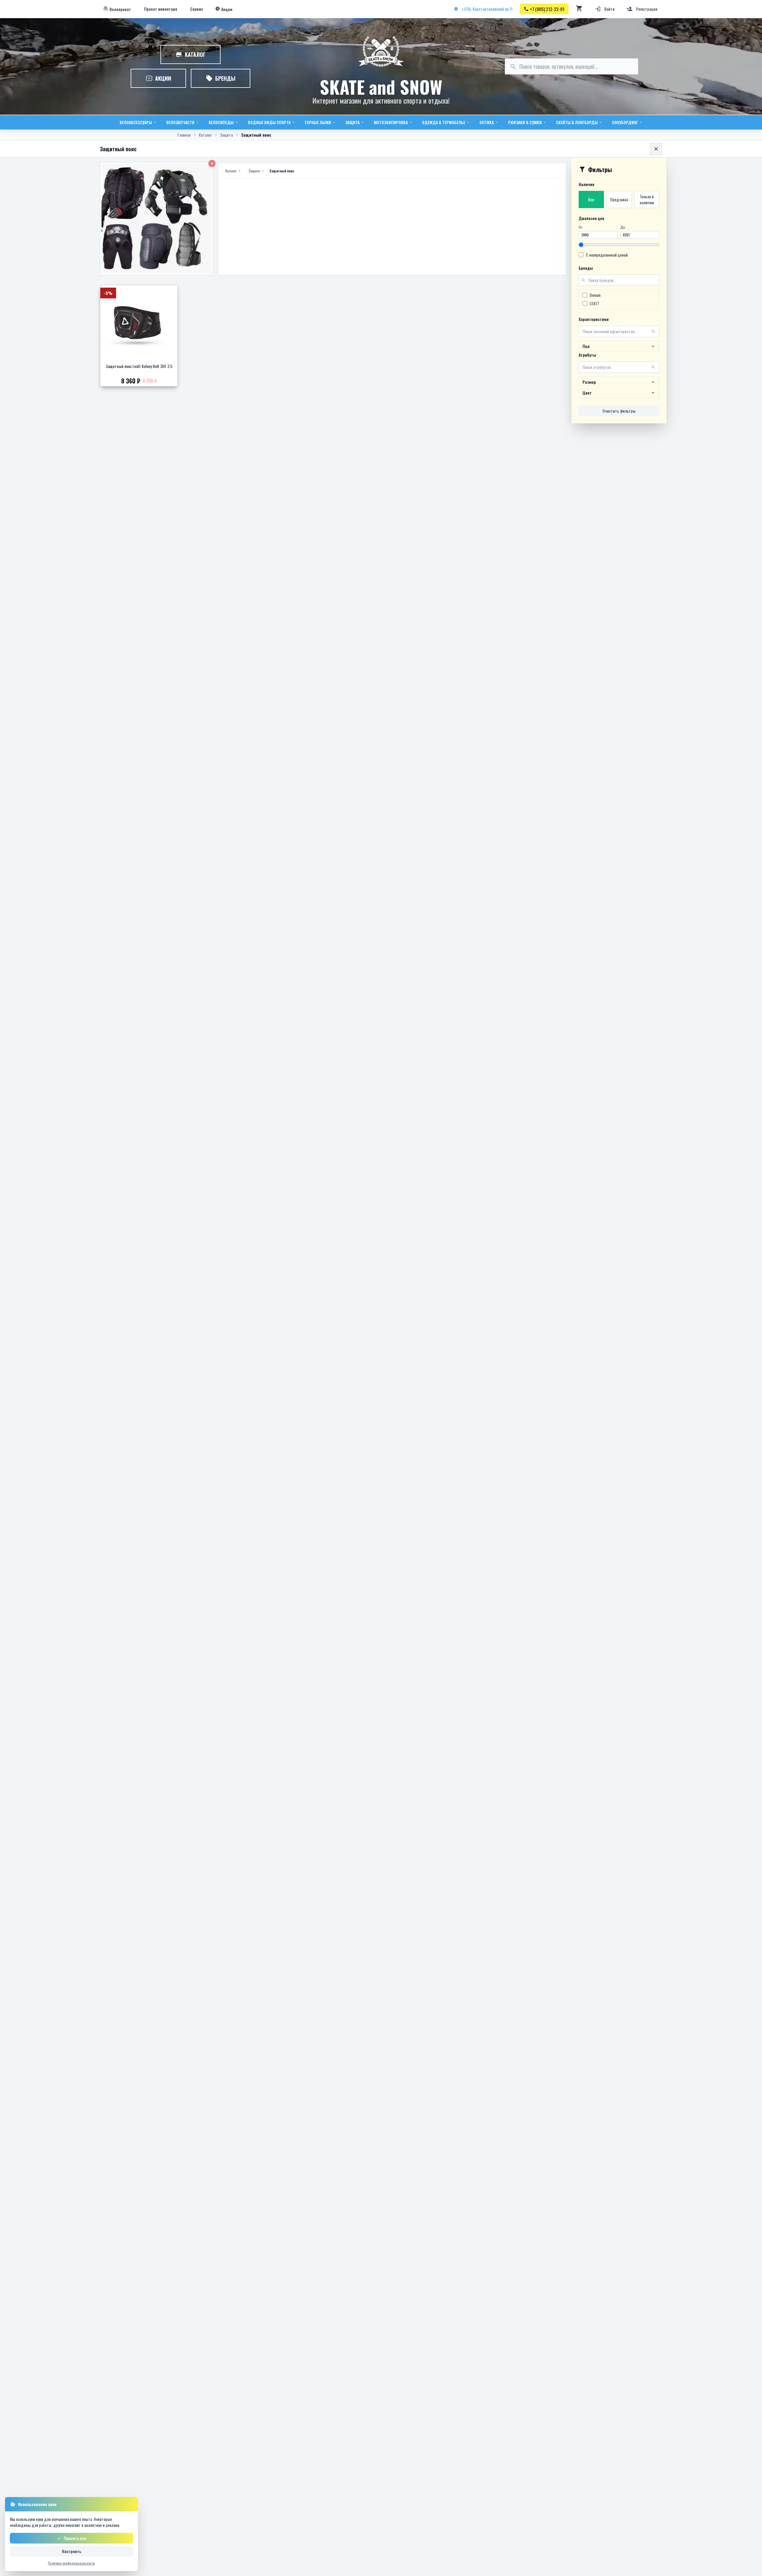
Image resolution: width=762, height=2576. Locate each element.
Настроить (72, 2551)
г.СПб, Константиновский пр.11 (487, 9)
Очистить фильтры (619, 411)
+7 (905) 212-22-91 (547, 9)
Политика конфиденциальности (71, 2563)
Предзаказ (619, 199)
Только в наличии (647, 199)
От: (581, 227)
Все (591, 199)
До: (623, 227)
